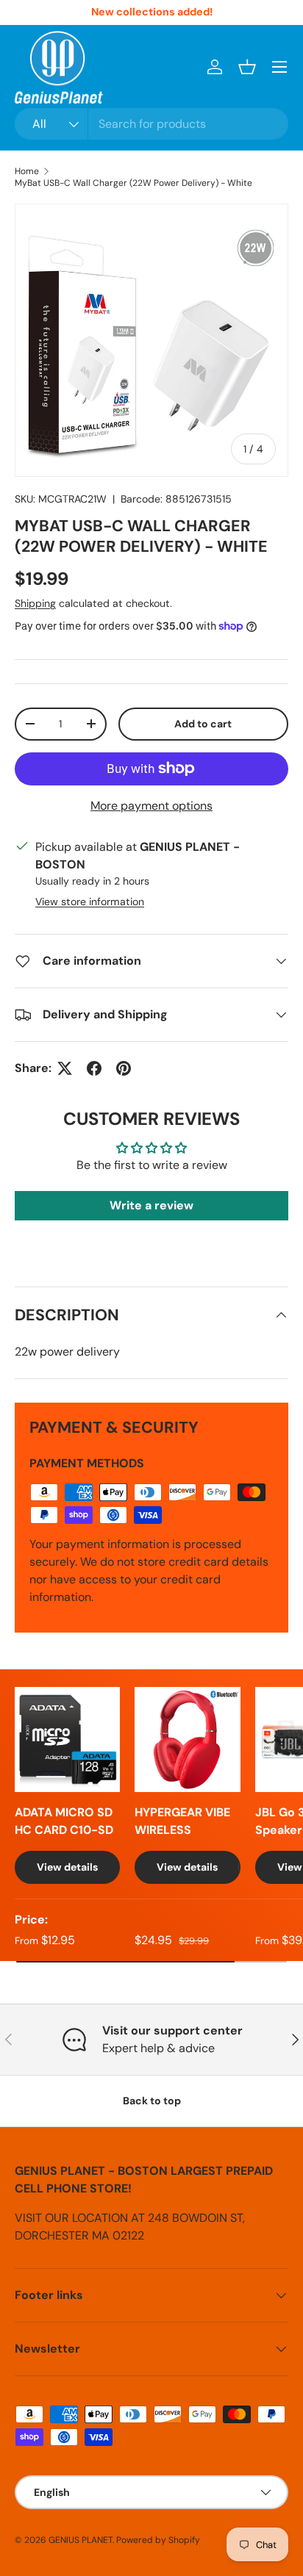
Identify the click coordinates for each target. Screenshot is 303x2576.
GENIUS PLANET (81, 2540)
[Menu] (279, 67)
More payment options (151, 806)
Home (27, 171)
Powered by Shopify (158, 2540)
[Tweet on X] (65, 1068)
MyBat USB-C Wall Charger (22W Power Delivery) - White (133, 183)
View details (67, 1867)
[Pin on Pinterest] (124, 1068)
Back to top (152, 2101)
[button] (247, 67)
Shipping (35, 603)
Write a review (151, 1205)
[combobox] (151, 124)
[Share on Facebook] (94, 1068)
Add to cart (203, 724)
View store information (90, 902)
